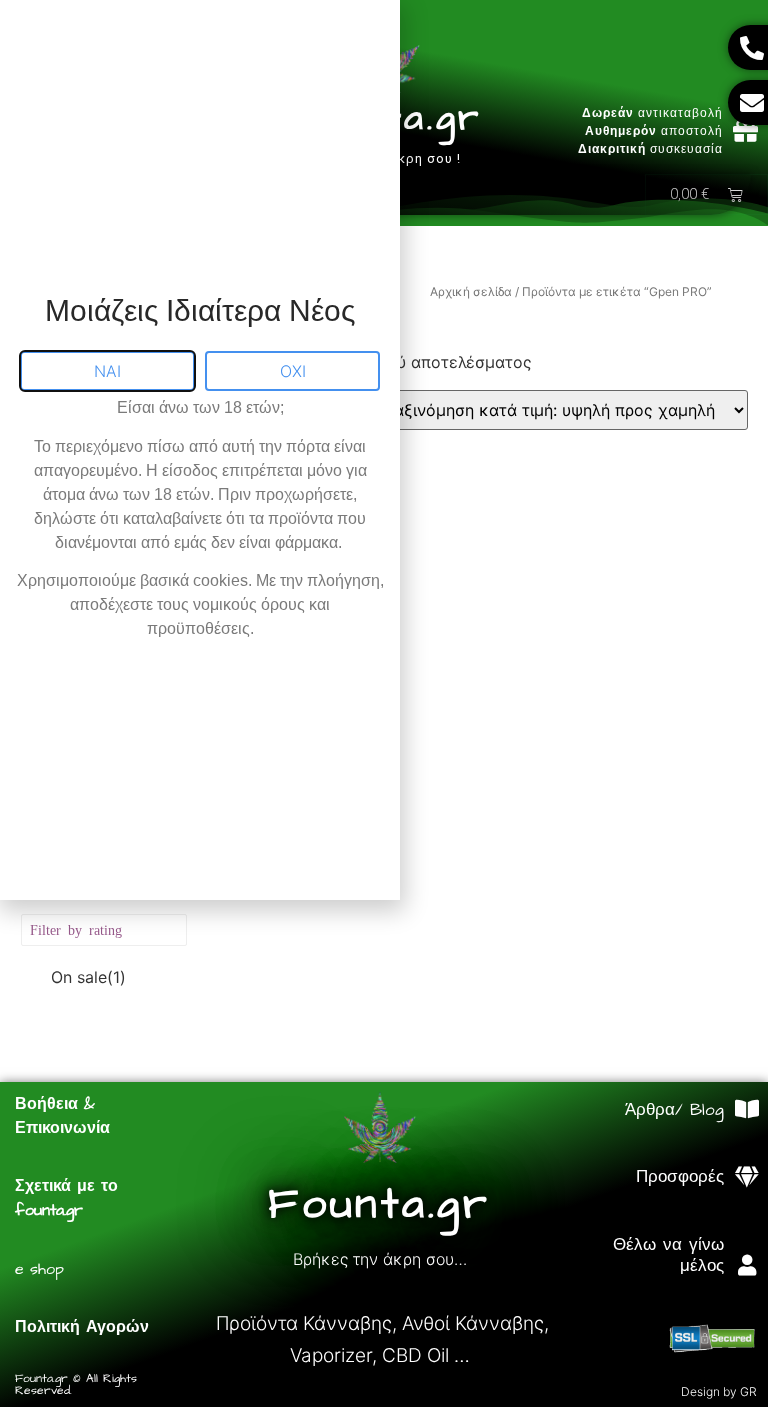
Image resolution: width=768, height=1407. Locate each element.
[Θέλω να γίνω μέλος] (746, 1265)
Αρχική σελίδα (471, 291)
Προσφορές (680, 1177)
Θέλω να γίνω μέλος (668, 1255)
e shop (39, 1269)
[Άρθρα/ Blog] (746, 1109)
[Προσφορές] (746, 1177)
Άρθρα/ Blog (674, 1110)
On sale (88, 977)
